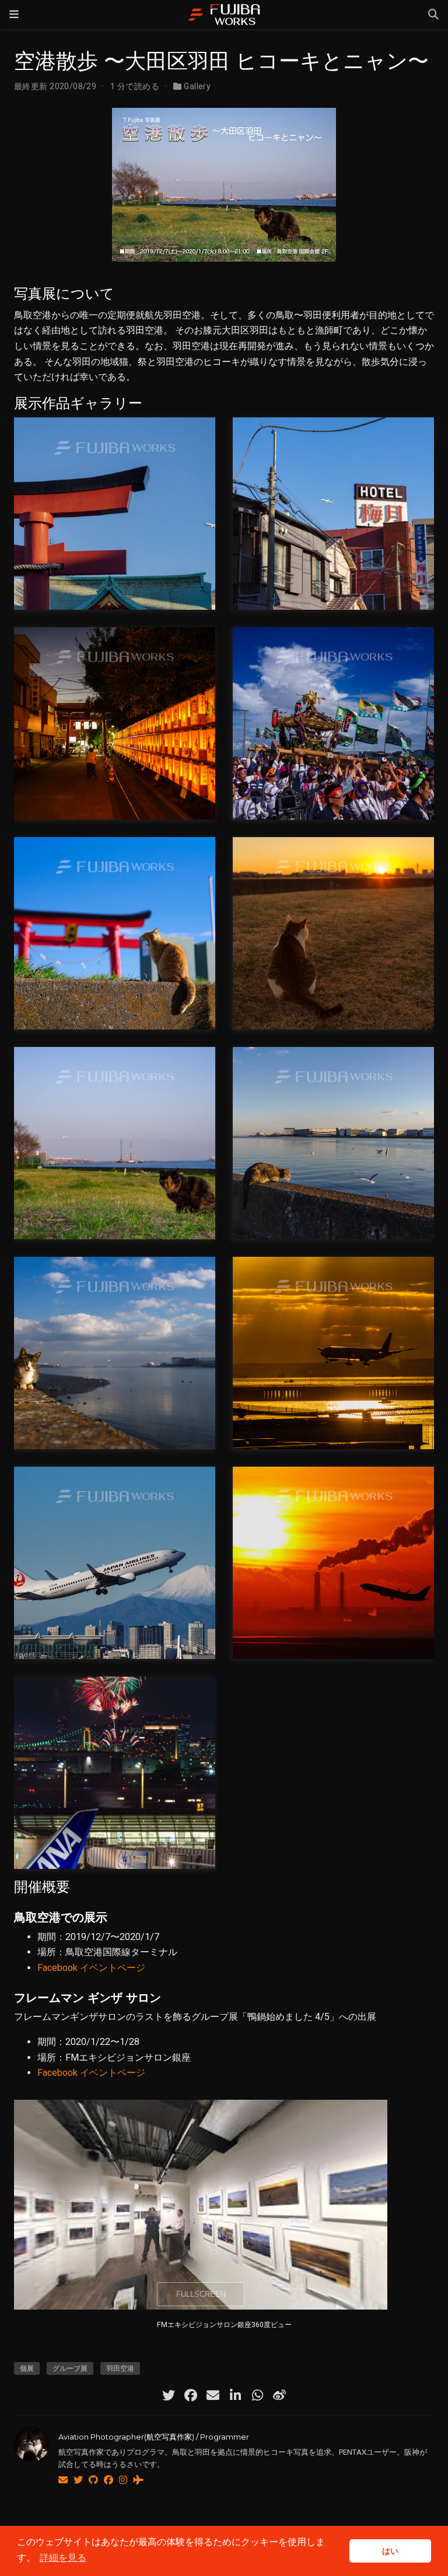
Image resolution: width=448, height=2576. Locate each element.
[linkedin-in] (235, 2395)
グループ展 (70, 2368)
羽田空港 (120, 2368)
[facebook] (191, 2395)
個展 (27, 2368)
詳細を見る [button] (63, 2558)
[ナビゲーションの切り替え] (14, 15)
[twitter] (169, 2395)
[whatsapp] (257, 2395)
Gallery (197, 86)
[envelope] (213, 2395)
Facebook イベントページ (91, 1968)
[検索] (433, 15)
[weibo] (279, 2395)
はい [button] (390, 2551)
